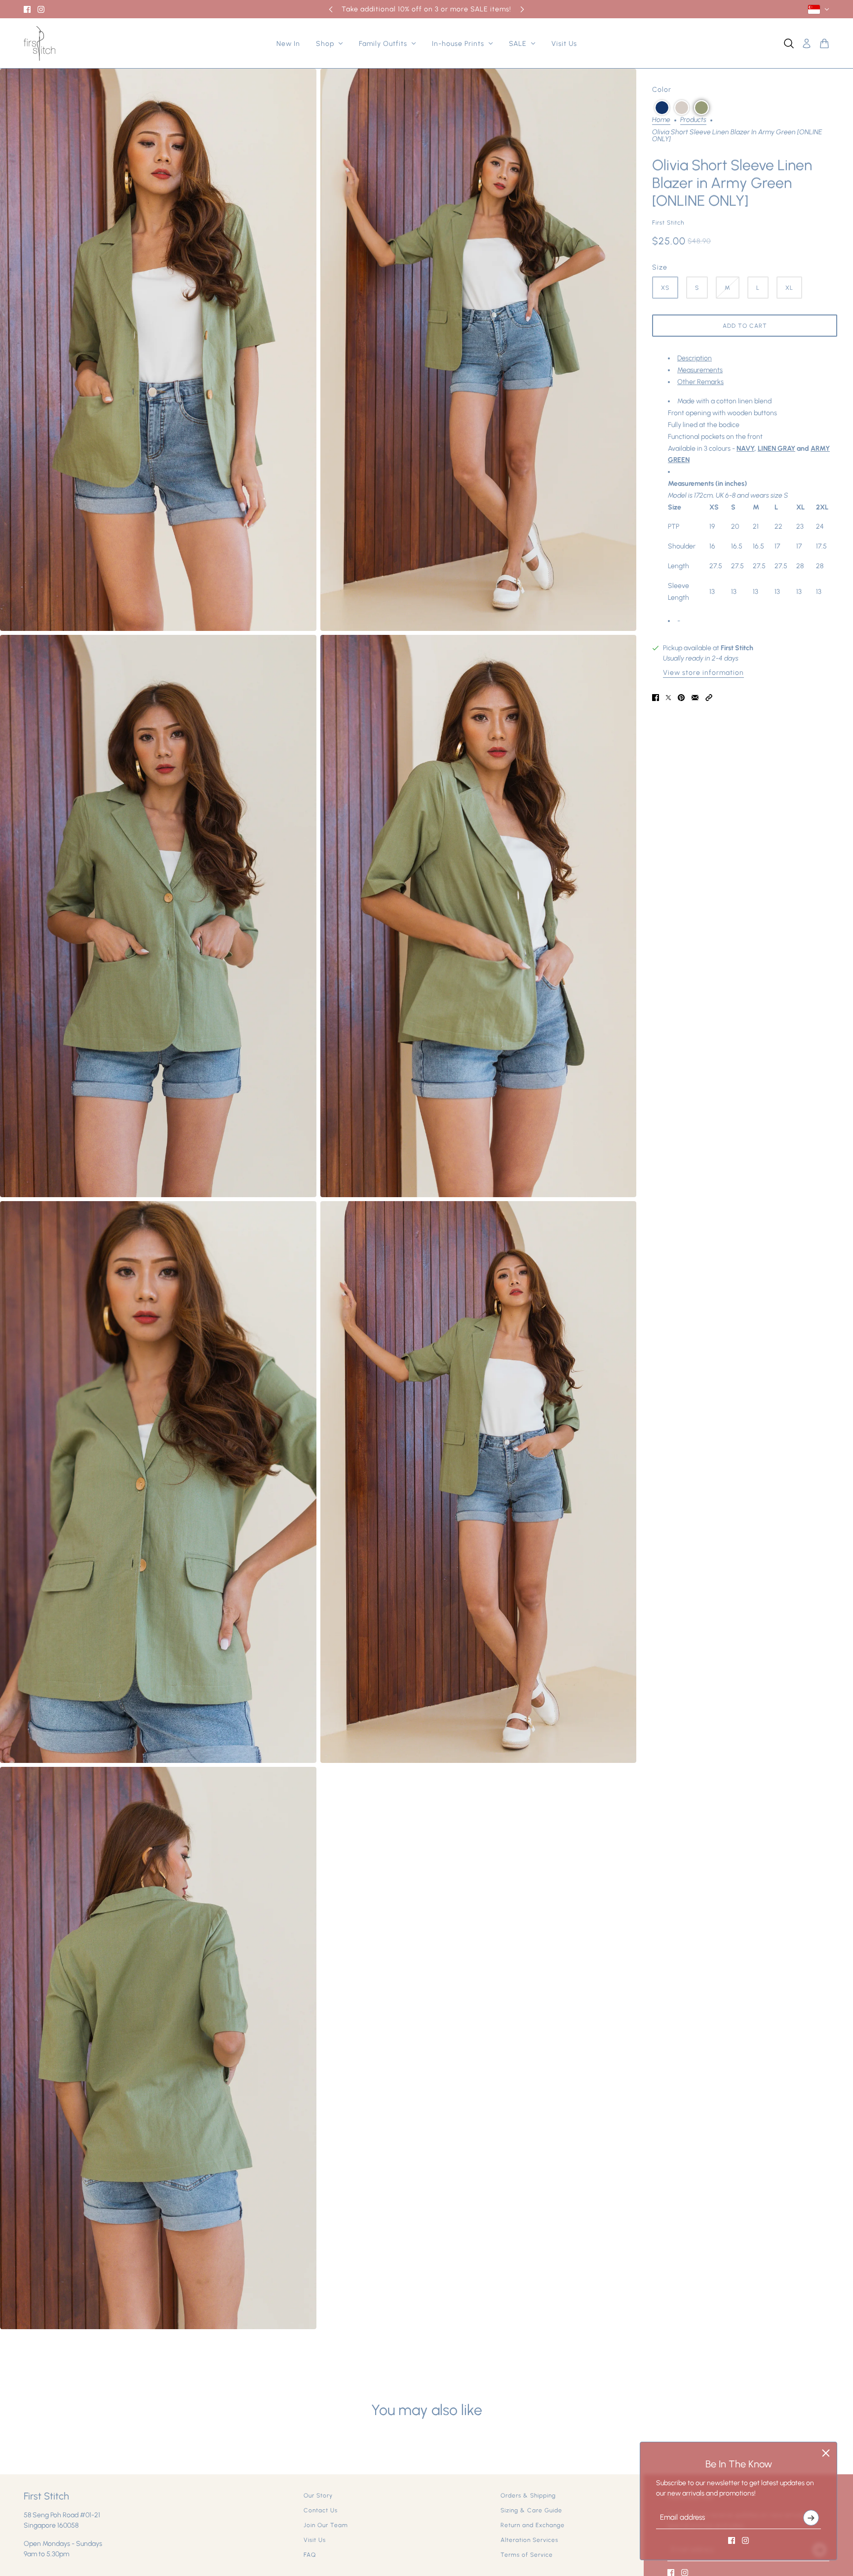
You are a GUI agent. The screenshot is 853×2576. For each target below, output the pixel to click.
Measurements (700, 370)
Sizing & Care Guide (531, 2510)
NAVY (745, 449)
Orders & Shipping (528, 2496)
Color (662, 90)
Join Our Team (326, 2525)
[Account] (807, 43)
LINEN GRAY (776, 449)
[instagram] (41, 9)
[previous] (331, 9)
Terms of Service (527, 2555)
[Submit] (811, 2518)
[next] (522, 9)
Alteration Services (529, 2540)
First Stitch (668, 223)
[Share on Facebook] (656, 698)
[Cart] (824, 43)
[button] (662, 108)
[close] (826, 2453)
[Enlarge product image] (158, 350)
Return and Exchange (533, 2525)
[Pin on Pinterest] (681, 698)
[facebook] (27, 9)
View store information (703, 673)
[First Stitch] (39, 43)
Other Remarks (700, 382)
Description (695, 358)
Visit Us (315, 2540)
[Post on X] (668, 698)
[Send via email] (695, 698)
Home (661, 120)
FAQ (310, 2555)
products (693, 120)
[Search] (789, 43)
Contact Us (321, 2510)
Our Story (318, 2496)
